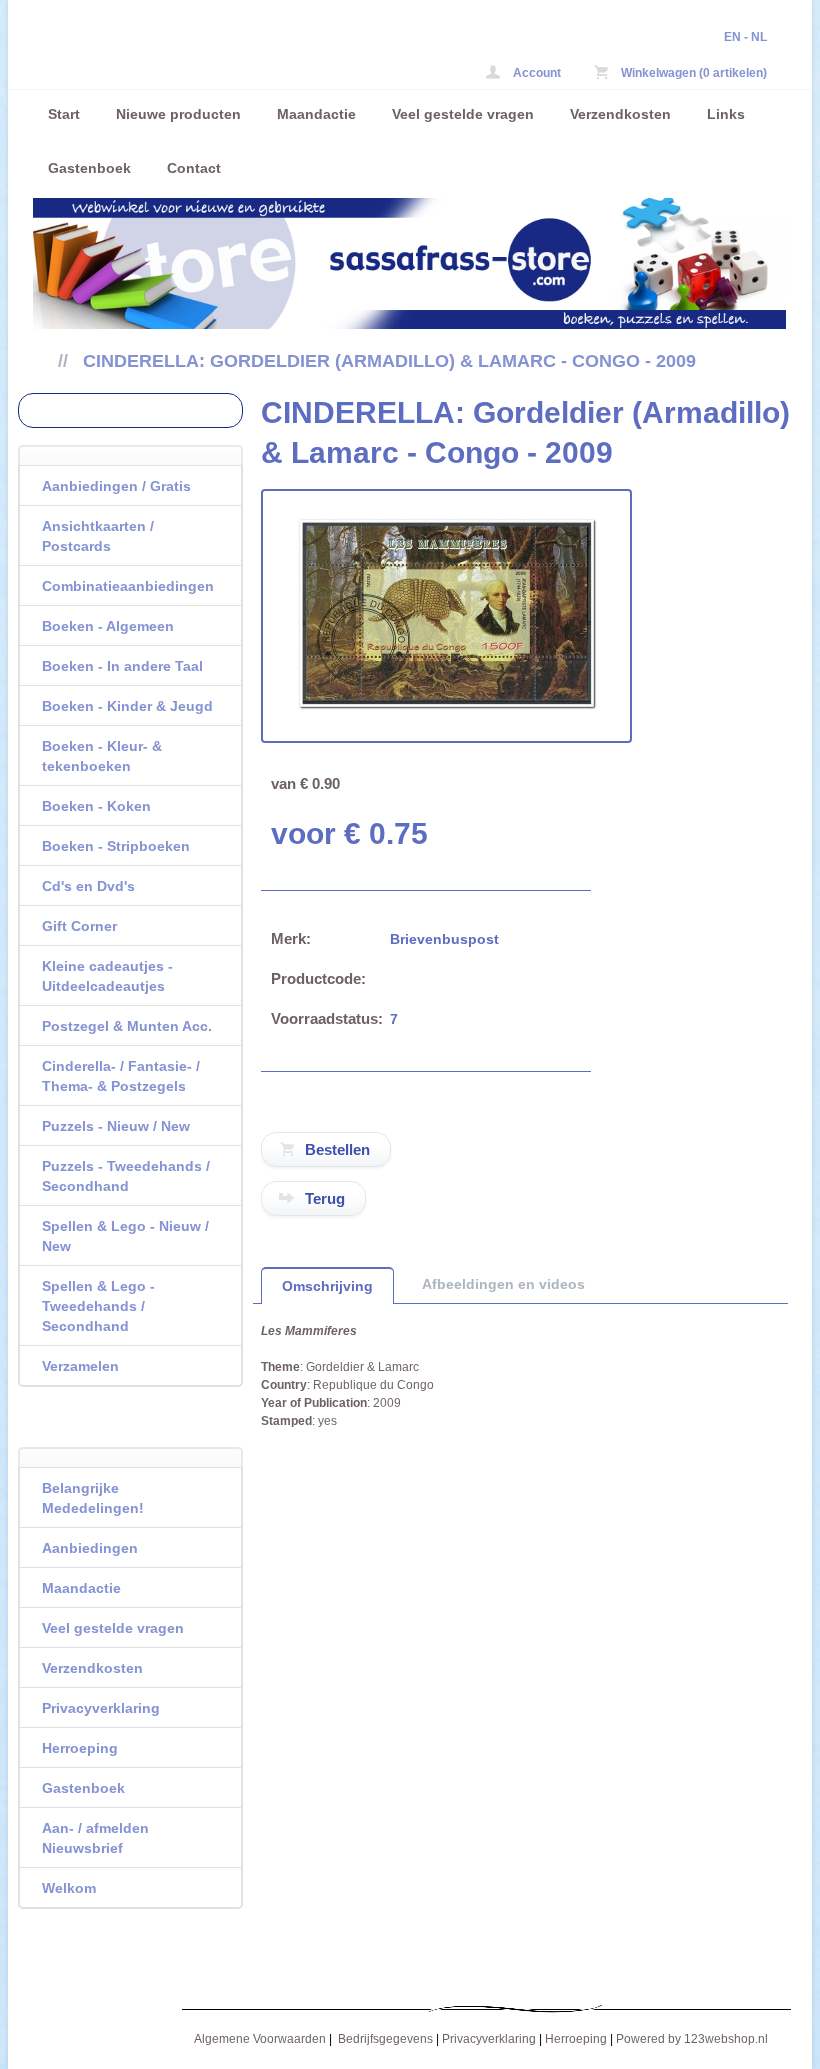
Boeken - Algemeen (108, 626)
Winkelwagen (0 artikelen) (692, 73)
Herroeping (80, 1748)
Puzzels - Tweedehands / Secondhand (126, 1176)
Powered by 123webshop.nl (692, 2039)
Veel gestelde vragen (463, 114)
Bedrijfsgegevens (385, 2039)
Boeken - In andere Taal (122, 666)
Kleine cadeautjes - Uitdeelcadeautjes (107, 976)
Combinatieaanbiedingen (128, 586)
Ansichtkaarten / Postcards (98, 536)
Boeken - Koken (96, 806)
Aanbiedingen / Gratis (116, 486)
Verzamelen (80, 1366)
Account (535, 73)
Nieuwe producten (178, 114)
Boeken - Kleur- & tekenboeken (102, 756)
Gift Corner (79, 926)
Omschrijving (327, 1286)
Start (64, 114)
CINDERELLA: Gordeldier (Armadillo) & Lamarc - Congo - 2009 (389, 361)
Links (726, 114)
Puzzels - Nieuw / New (116, 1126)
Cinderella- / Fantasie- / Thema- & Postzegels (121, 1076)
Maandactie (316, 114)
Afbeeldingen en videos (503, 1284)
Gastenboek (89, 168)
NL (759, 37)
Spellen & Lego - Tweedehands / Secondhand (98, 1306)
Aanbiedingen (90, 1548)
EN (732, 37)
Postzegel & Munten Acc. (127, 1026)
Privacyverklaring (101, 1708)
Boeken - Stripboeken (116, 846)
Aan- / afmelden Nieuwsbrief (95, 1838)
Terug (325, 1198)
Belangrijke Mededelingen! (93, 1498)
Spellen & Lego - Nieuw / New (125, 1236)
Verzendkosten (620, 114)
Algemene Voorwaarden (260, 2039)
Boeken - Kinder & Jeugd (127, 706)
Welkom (69, 1888)
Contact (194, 168)
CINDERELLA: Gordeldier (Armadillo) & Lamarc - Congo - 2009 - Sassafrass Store (298, 57)
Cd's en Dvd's (88, 886)
